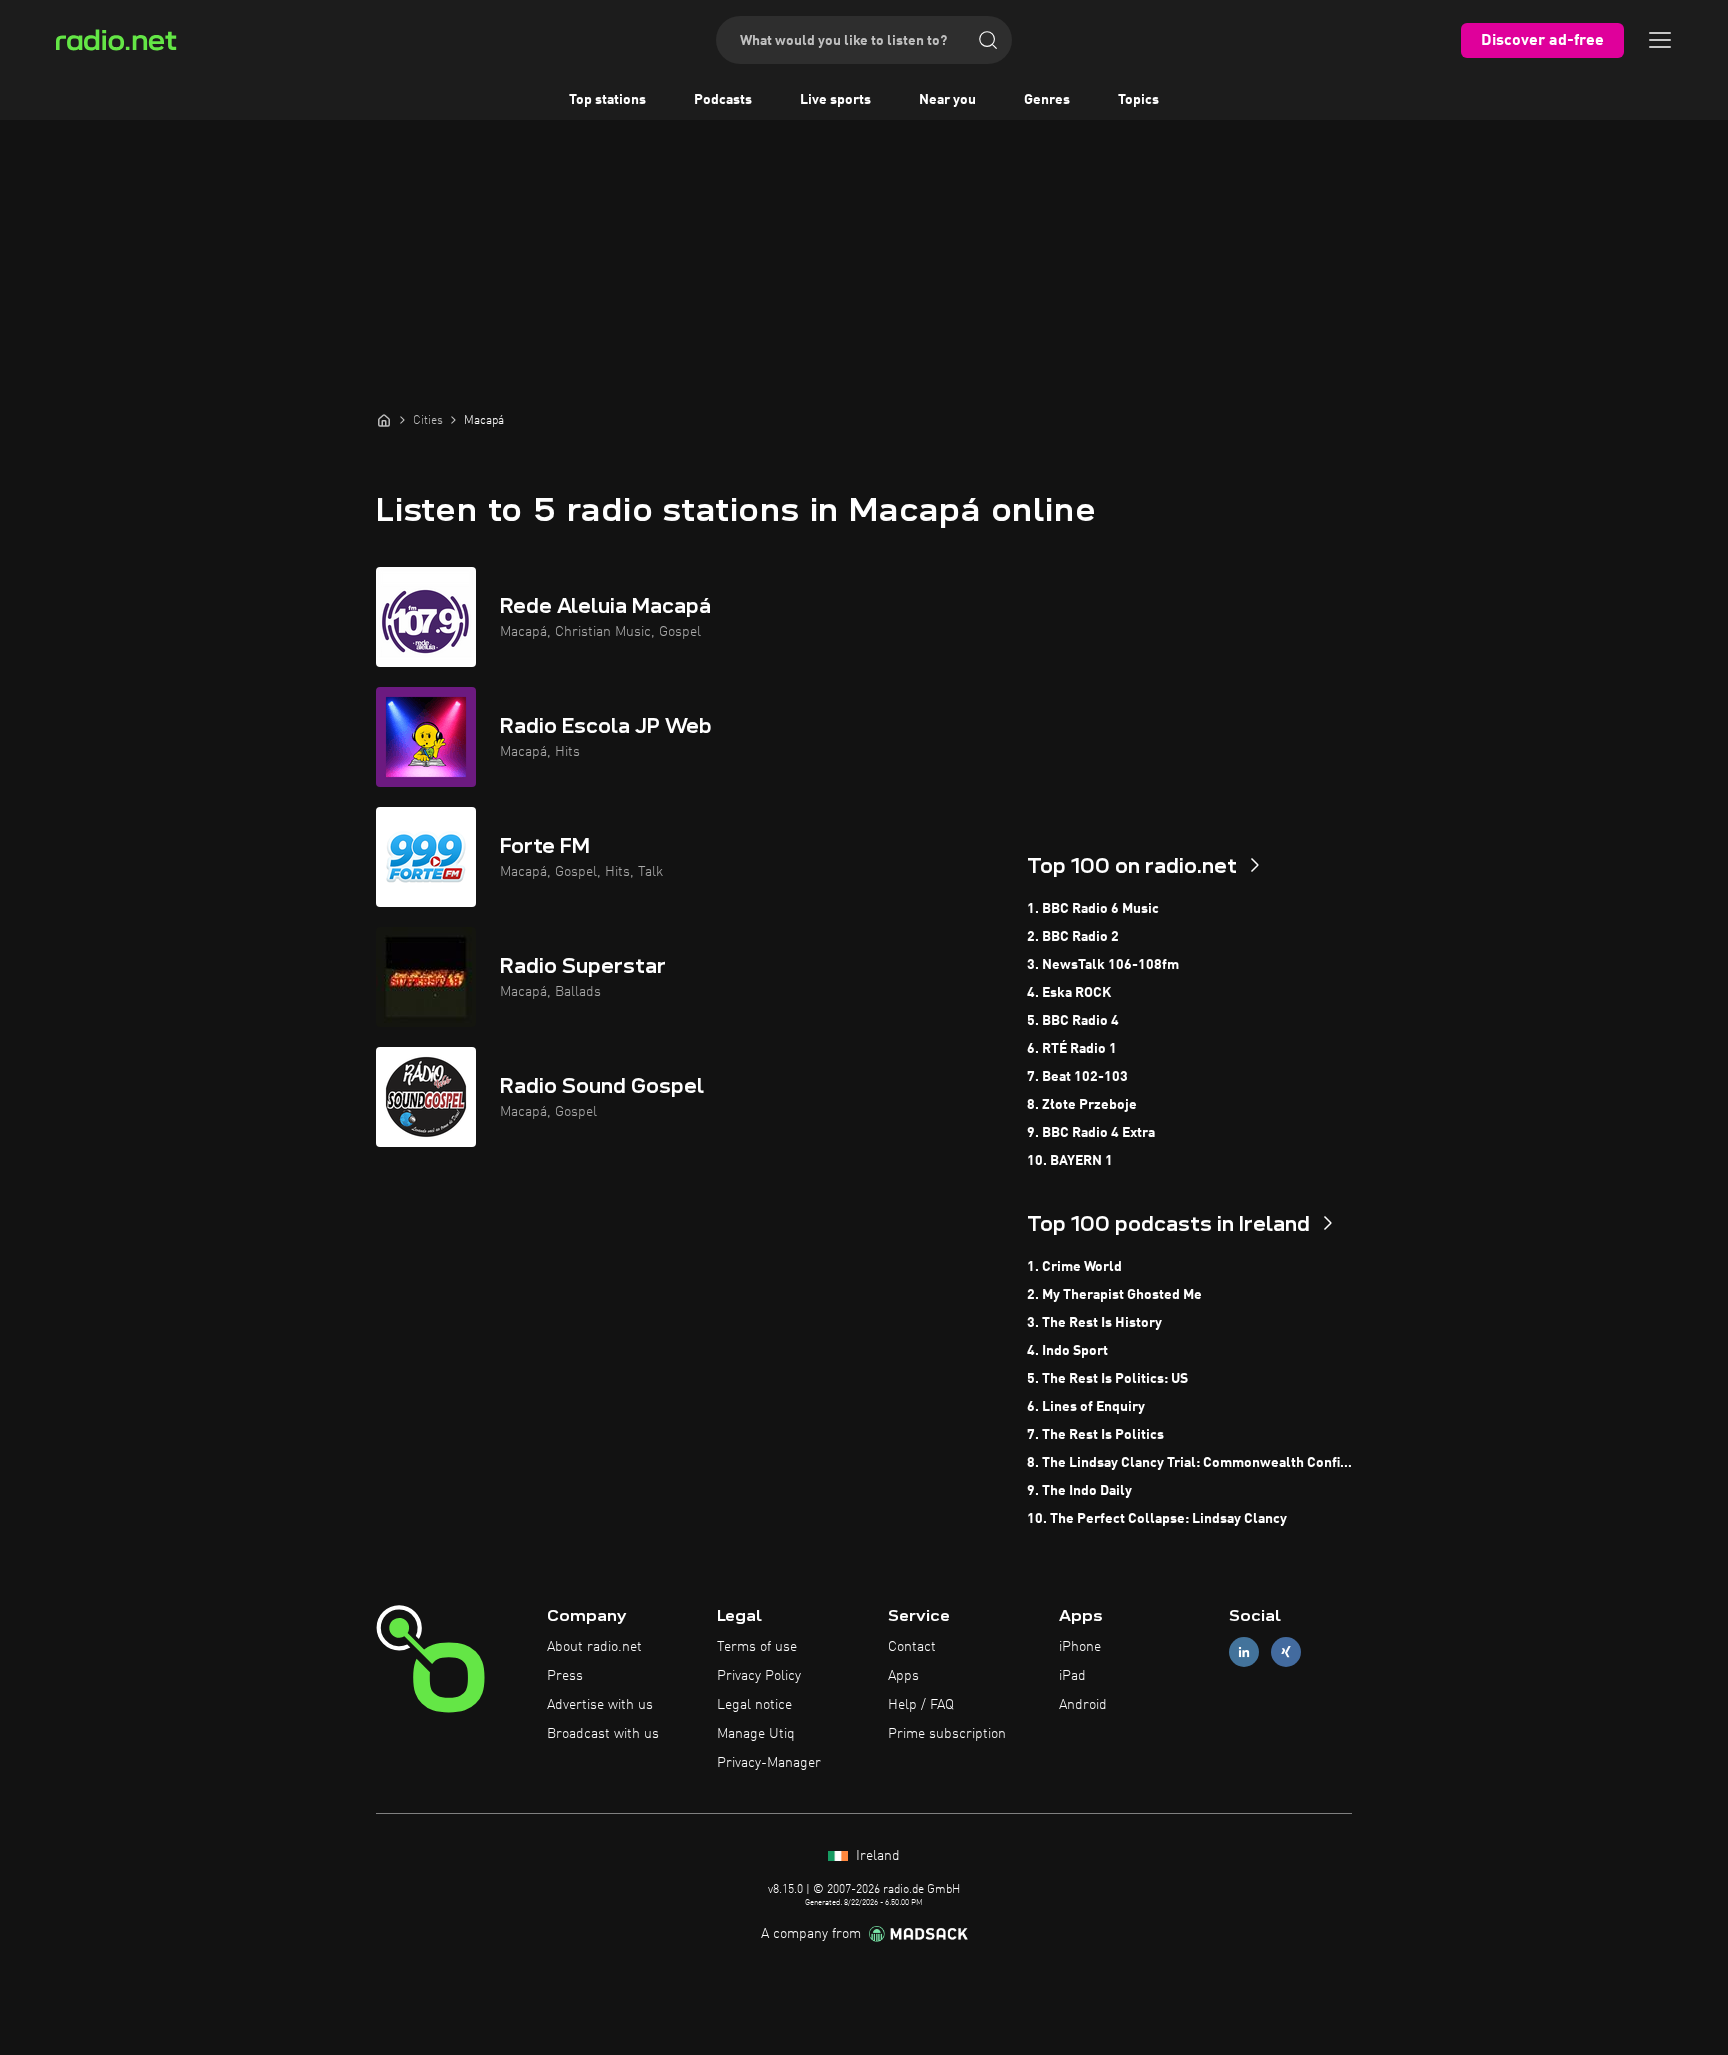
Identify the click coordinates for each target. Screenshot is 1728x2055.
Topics (1138, 100)
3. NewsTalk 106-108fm (1103, 965)
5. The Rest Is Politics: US (1107, 1379)
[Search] (988, 40)
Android (1083, 1705)
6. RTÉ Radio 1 (1072, 1049)
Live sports (835, 100)
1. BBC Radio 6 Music (1093, 909)
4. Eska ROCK (1069, 993)
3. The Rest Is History (1094, 1323)
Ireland (876, 1856)
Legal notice (754, 1705)
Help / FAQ (921, 1705)
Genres (1047, 100)
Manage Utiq (756, 1734)
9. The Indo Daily (1079, 1491)
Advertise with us (600, 1705)
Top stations (607, 100)
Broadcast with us (603, 1734)
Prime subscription (947, 1734)
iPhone (1080, 1647)
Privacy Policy (759, 1676)
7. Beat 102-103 (1077, 1077)
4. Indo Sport (1067, 1351)
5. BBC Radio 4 (1073, 1021)
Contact (912, 1647)
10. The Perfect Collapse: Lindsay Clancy (1157, 1519)
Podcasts (723, 100)
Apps (903, 1676)
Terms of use (757, 1647)
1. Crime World (1074, 1267)
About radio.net (594, 1647)
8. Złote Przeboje (1082, 1105)
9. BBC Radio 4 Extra (1091, 1133)
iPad (1072, 1676)
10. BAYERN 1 (1070, 1161)
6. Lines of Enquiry (1086, 1407)
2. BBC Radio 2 (1073, 937)
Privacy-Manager (769, 1763)
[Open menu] (1660, 40)
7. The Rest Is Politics (1095, 1435)
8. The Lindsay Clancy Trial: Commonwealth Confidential (1189, 1463)
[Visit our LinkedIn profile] (1244, 1652)
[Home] (384, 420)
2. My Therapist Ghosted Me (1114, 1295)
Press (565, 1676)
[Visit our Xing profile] (1286, 1652)
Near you (947, 100)
